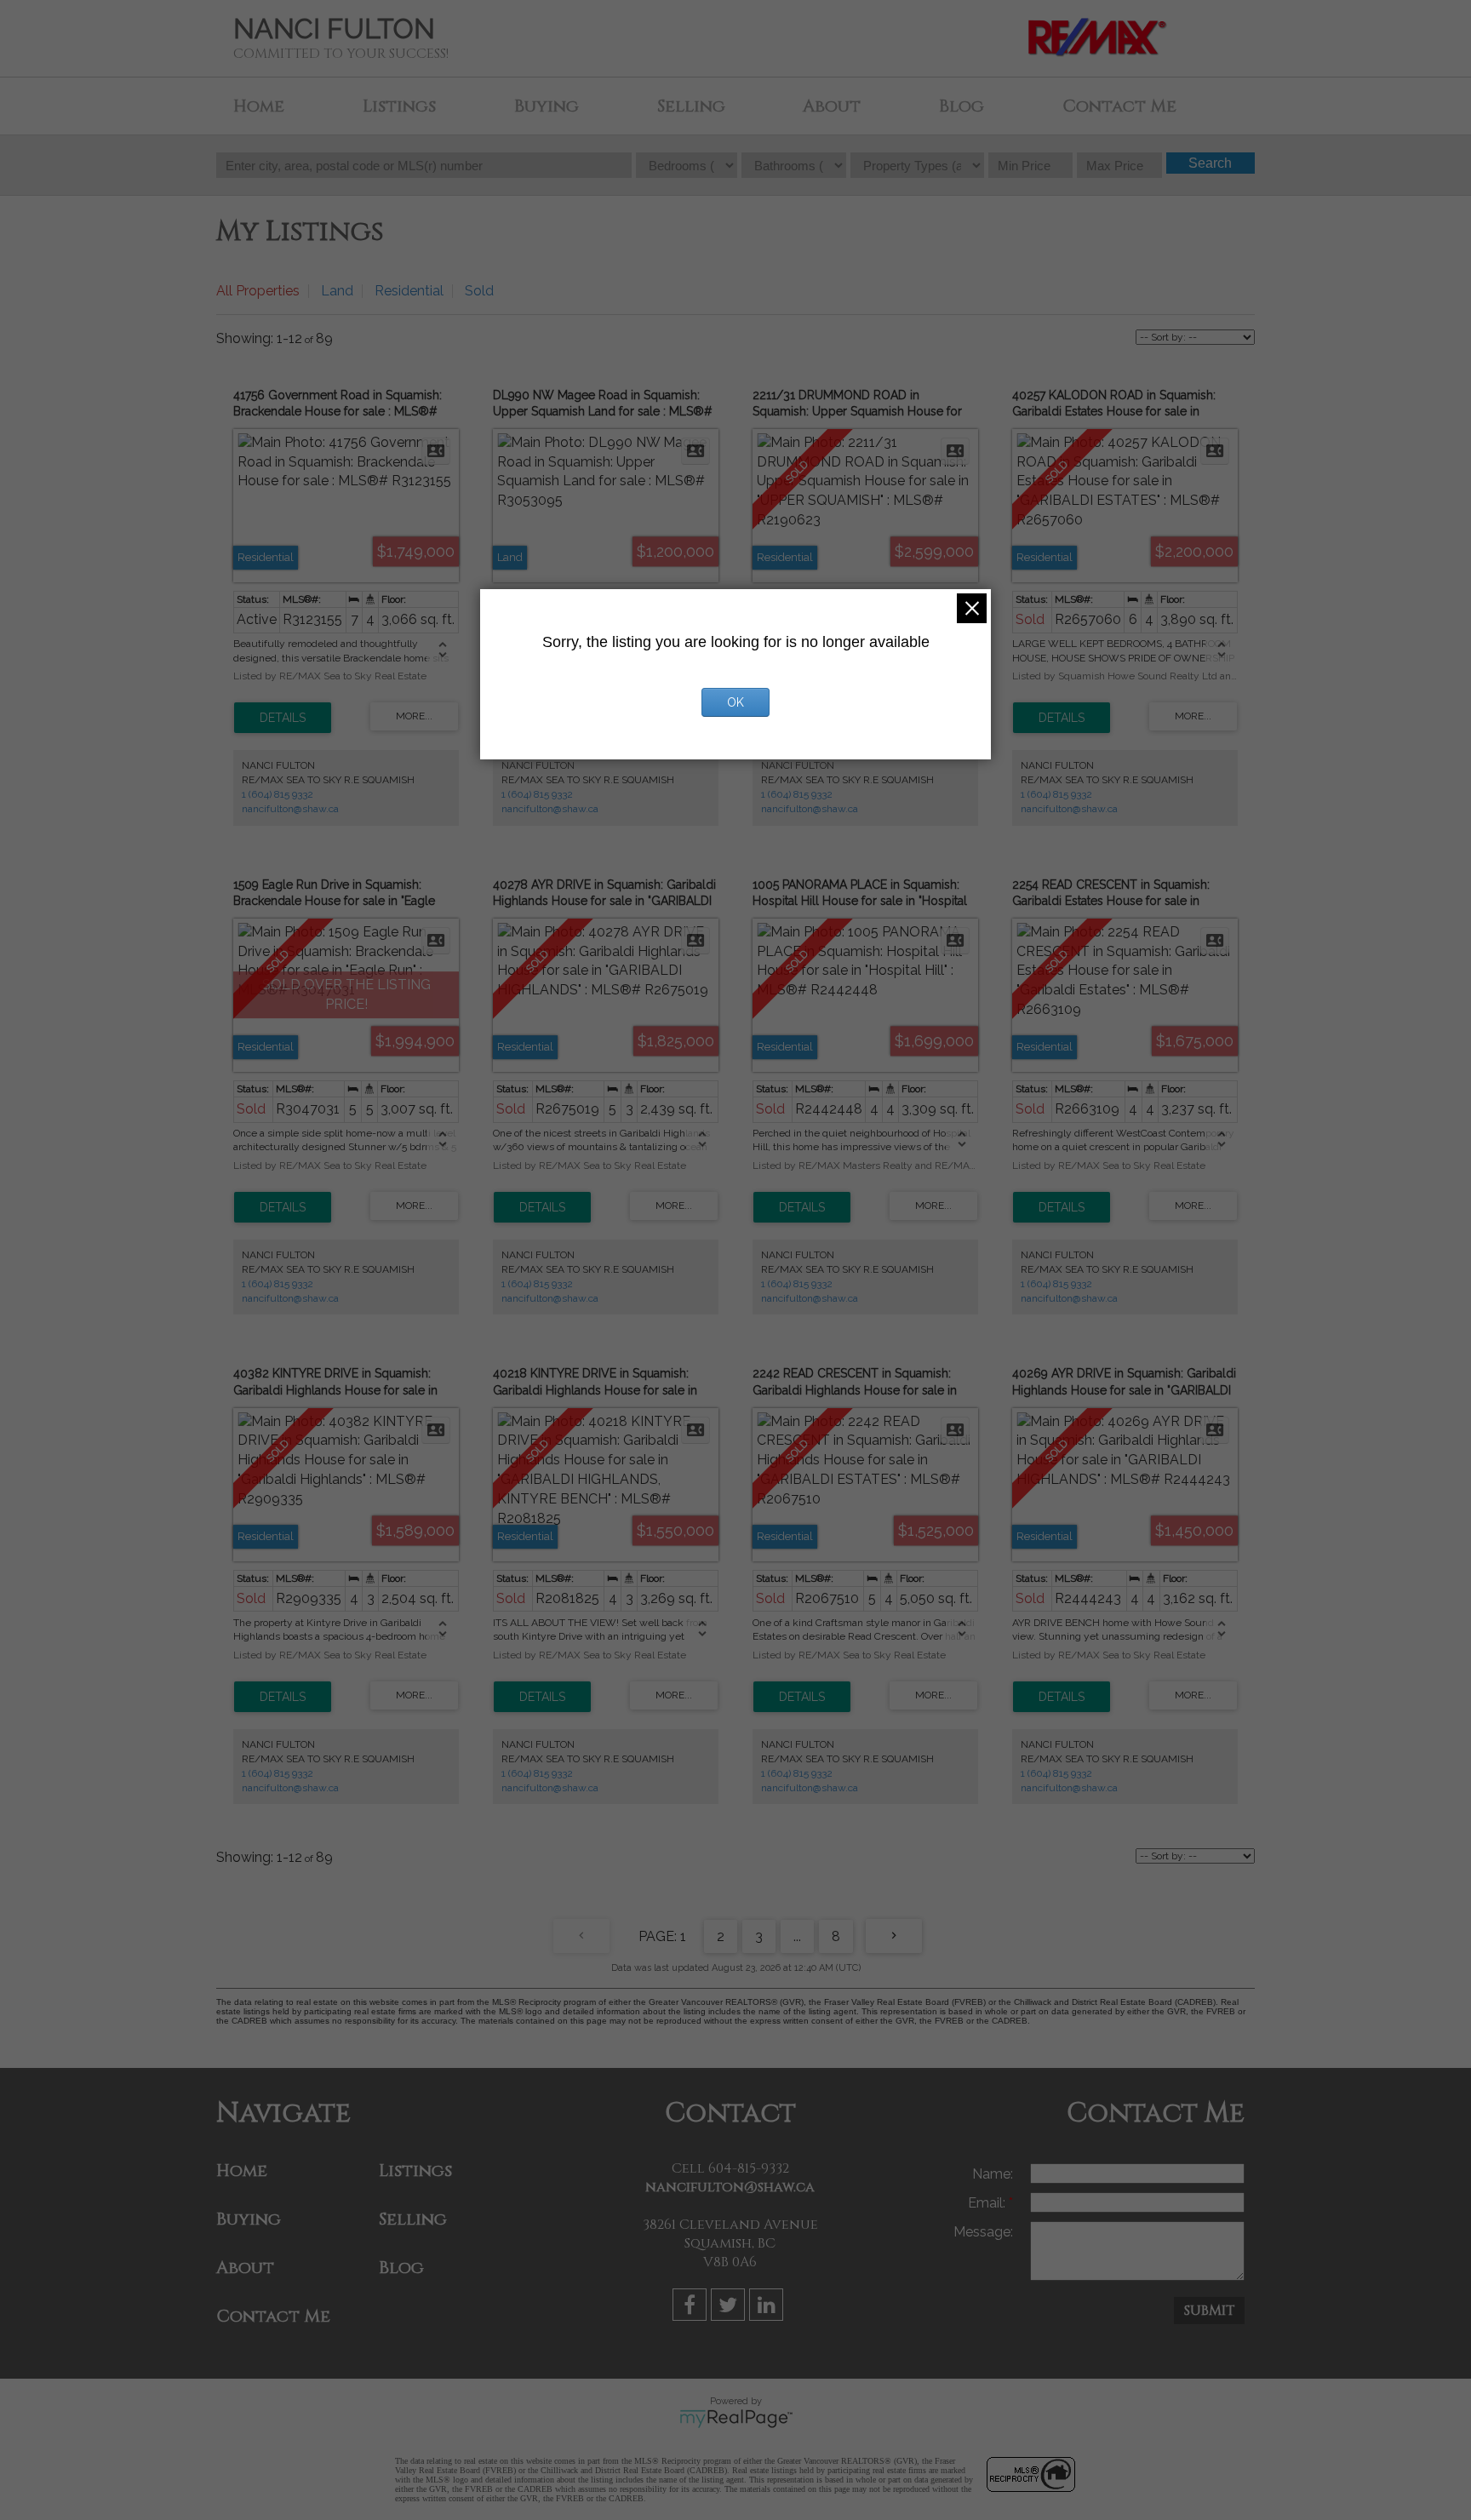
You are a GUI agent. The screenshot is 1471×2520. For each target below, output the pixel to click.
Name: (993, 2174)
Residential (409, 291)
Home (259, 106)
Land (337, 291)
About (832, 106)
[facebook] (692, 2308)
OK (735, 702)
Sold (479, 291)
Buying (547, 106)
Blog (962, 106)
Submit (1209, 2311)
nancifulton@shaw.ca (290, 809)
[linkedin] (768, 2308)
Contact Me (1119, 106)
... (797, 1936)
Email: (988, 2203)
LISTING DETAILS (283, 718)
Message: (983, 2232)
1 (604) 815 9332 (278, 794)
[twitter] (730, 2308)
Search (1210, 163)
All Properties (258, 291)
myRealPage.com (736, 2419)
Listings (399, 106)
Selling (691, 106)
